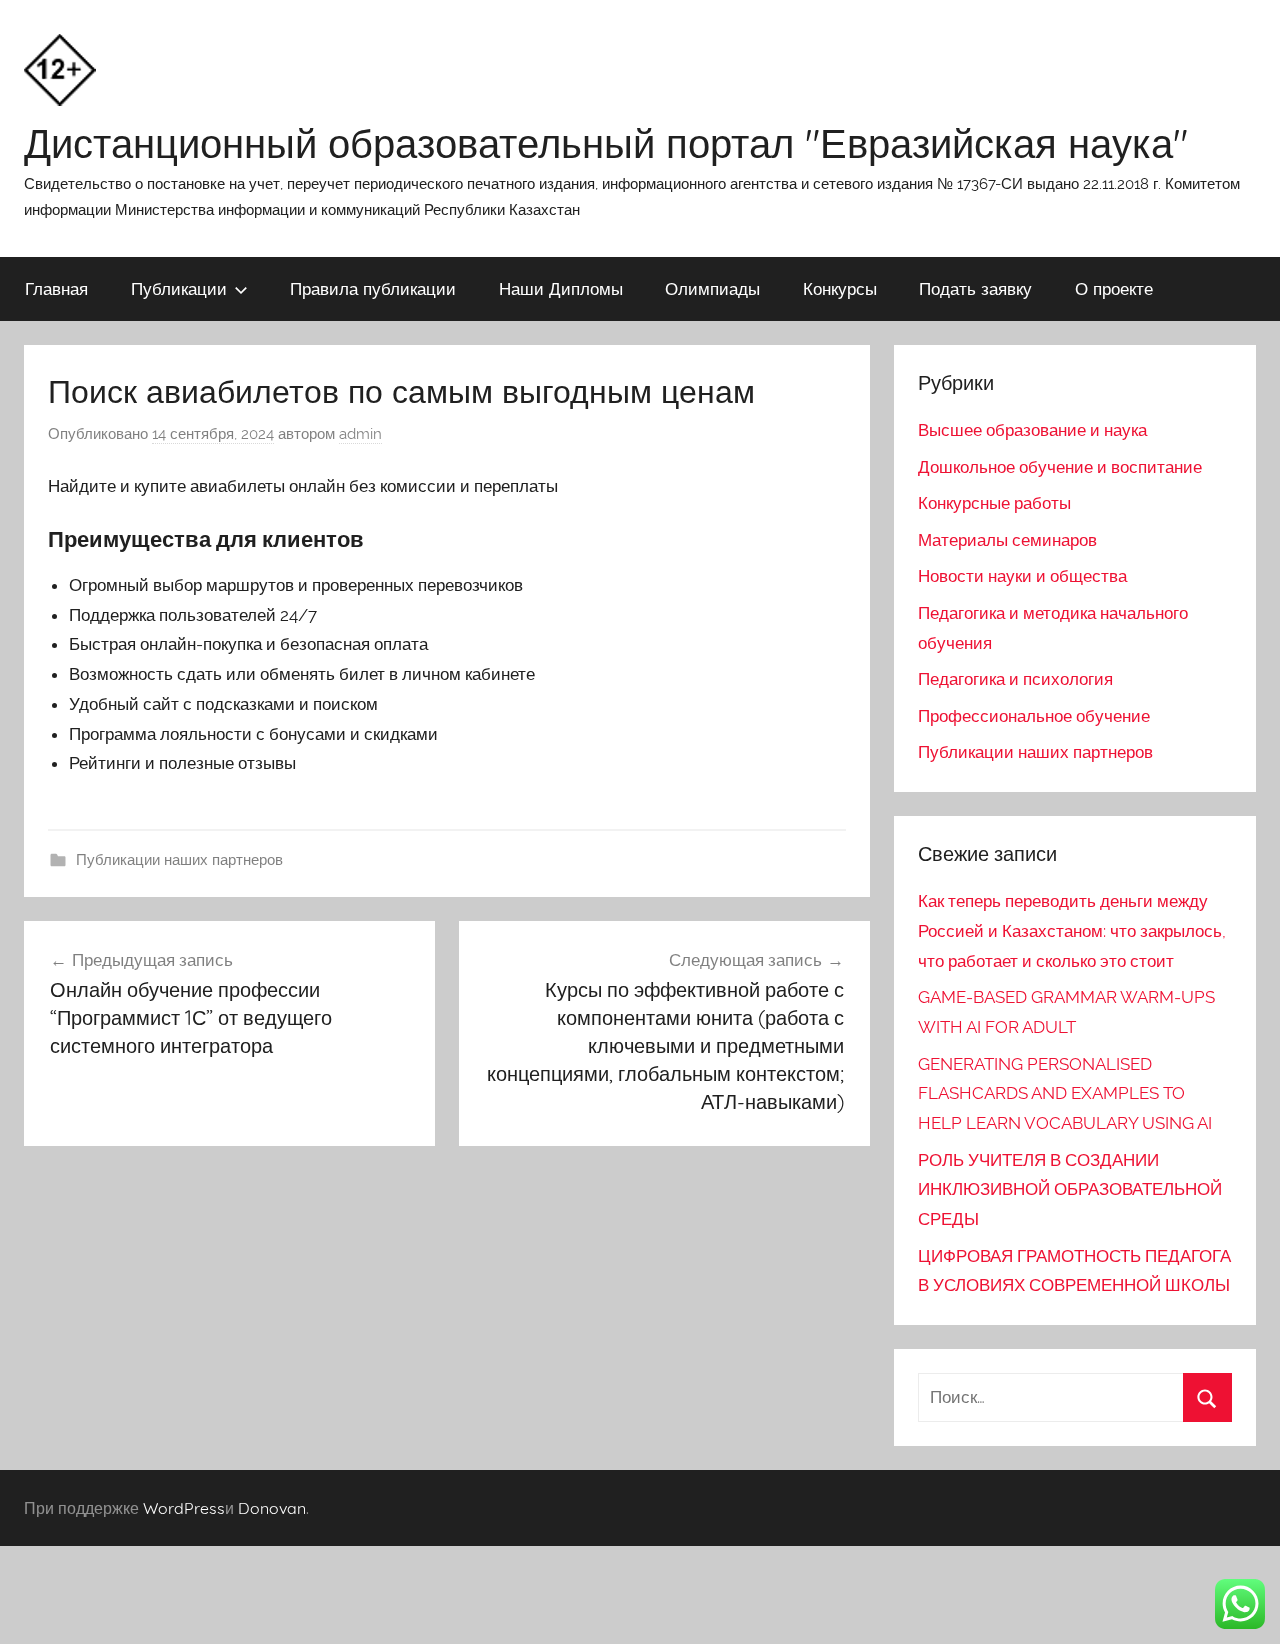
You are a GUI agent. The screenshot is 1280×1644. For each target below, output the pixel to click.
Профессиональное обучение (1034, 716)
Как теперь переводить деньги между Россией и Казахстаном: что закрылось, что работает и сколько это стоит (1072, 931)
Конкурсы (840, 288)
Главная (56, 288)
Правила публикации (373, 288)
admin (360, 434)
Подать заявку (975, 288)
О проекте (1114, 288)
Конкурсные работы (994, 503)
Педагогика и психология (1015, 679)
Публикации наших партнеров (179, 860)
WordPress (184, 1508)
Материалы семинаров (1007, 540)
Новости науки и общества (1022, 576)
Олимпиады (712, 288)
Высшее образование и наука (1032, 430)
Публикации (179, 288)
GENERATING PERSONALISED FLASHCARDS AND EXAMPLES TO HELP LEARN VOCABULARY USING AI (1065, 1094)
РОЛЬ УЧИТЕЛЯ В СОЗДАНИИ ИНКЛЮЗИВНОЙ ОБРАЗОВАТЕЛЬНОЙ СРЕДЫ (1070, 1190)
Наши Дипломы (561, 288)
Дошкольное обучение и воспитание (1060, 467)
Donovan (272, 1508)
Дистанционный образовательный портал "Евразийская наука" (606, 143)
